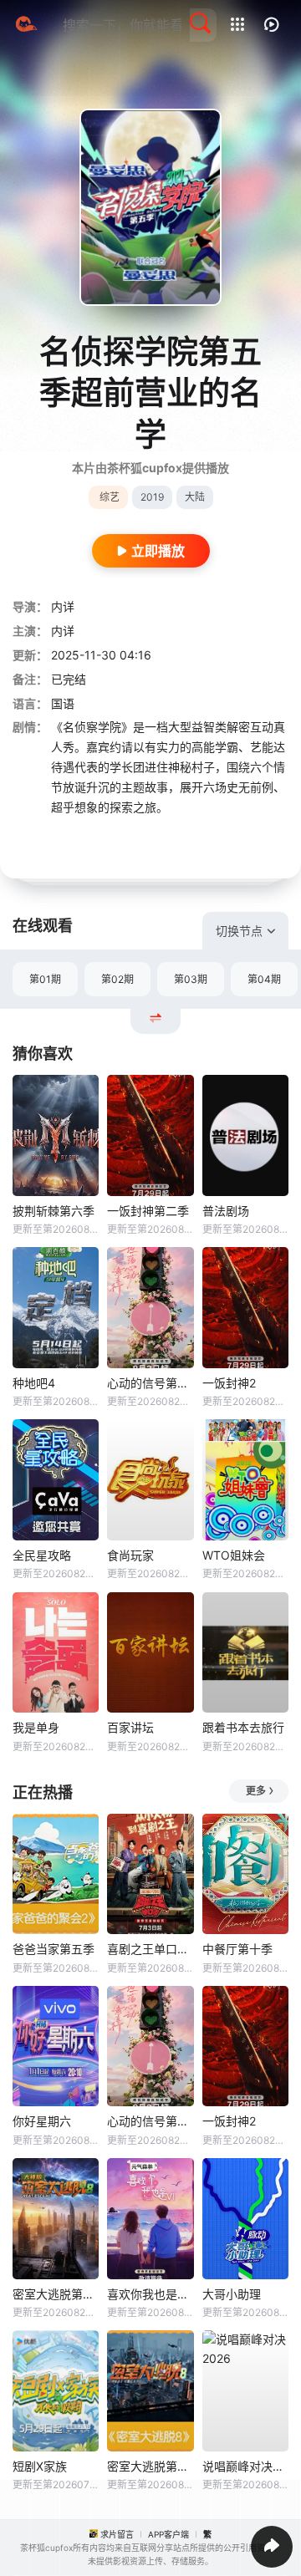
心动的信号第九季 (150, 1383)
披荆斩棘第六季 (54, 1211)
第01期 (45, 979)
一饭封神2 (229, 1383)
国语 (63, 703)
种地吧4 (34, 1383)
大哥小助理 (232, 2294)
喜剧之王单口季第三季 (150, 1949)
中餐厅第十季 (237, 1949)
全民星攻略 (42, 1555)
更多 (256, 1791)
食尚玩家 (130, 1555)
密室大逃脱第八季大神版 (56, 2294)
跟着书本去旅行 (243, 1727)
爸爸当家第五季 (54, 1949)
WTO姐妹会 (234, 1555)
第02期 (117, 979)
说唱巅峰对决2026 (245, 2466)
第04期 (264, 979)
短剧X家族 (40, 2466)
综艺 (110, 497)
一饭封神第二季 (148, 1211)
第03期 (191, 979)
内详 (63, 606)
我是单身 (36, 1727)
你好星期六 (42, 2121)
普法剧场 (226, 1211)
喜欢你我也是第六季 (150, 2294)
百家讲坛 (130, 1727)
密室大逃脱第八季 (150, 2466)
